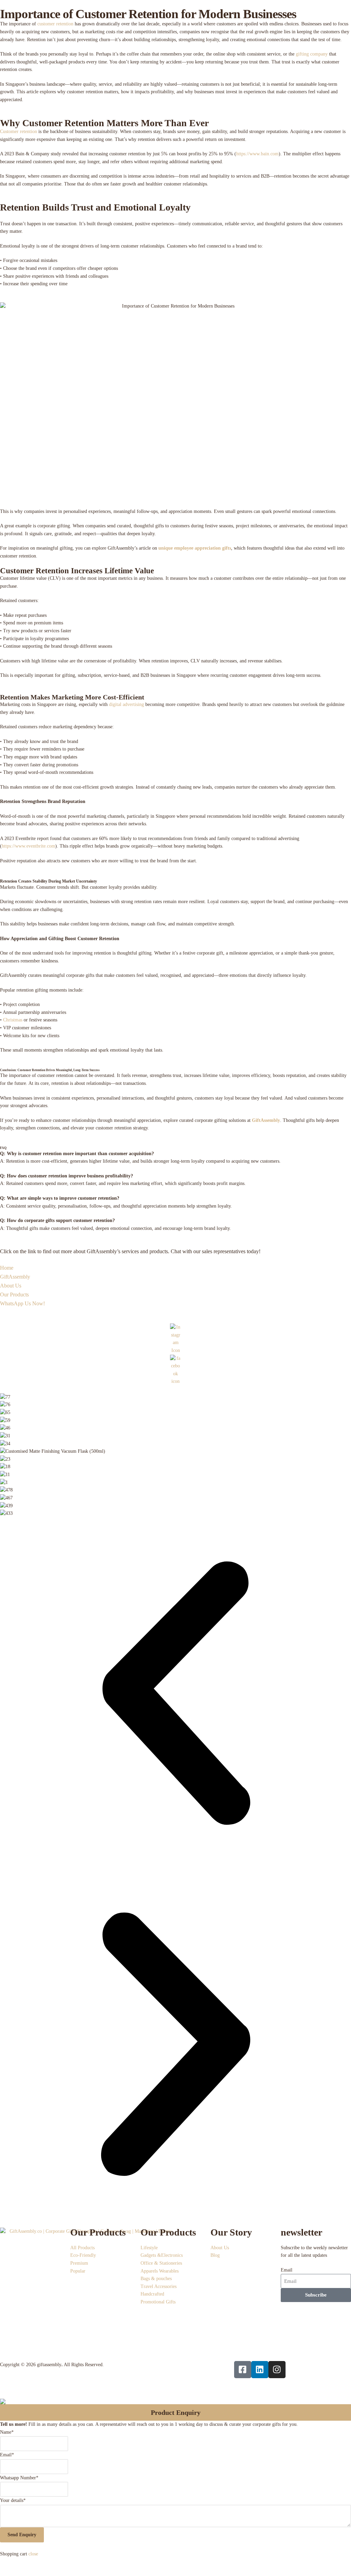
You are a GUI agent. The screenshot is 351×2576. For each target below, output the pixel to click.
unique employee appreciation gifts (195, 548)
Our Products (14, 1295)
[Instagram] (277, 2370)
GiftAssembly (266, 1120)
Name (7, 2432)
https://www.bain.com (257, 154)
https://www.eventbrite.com (28, 846)
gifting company (312, 54)
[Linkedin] (260, 2370)
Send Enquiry (22, 2535)
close (33, 2554)
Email (287, 2270)
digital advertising (126, 704)
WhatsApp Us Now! (22, 1303)
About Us (11, 1286)
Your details (13, 2500)
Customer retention (19, 131)
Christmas (13, 1020)
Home (7, 1268)
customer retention (55, 24)
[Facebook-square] (243, 2370)
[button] (175, 1693)
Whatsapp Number (19, 2478)
